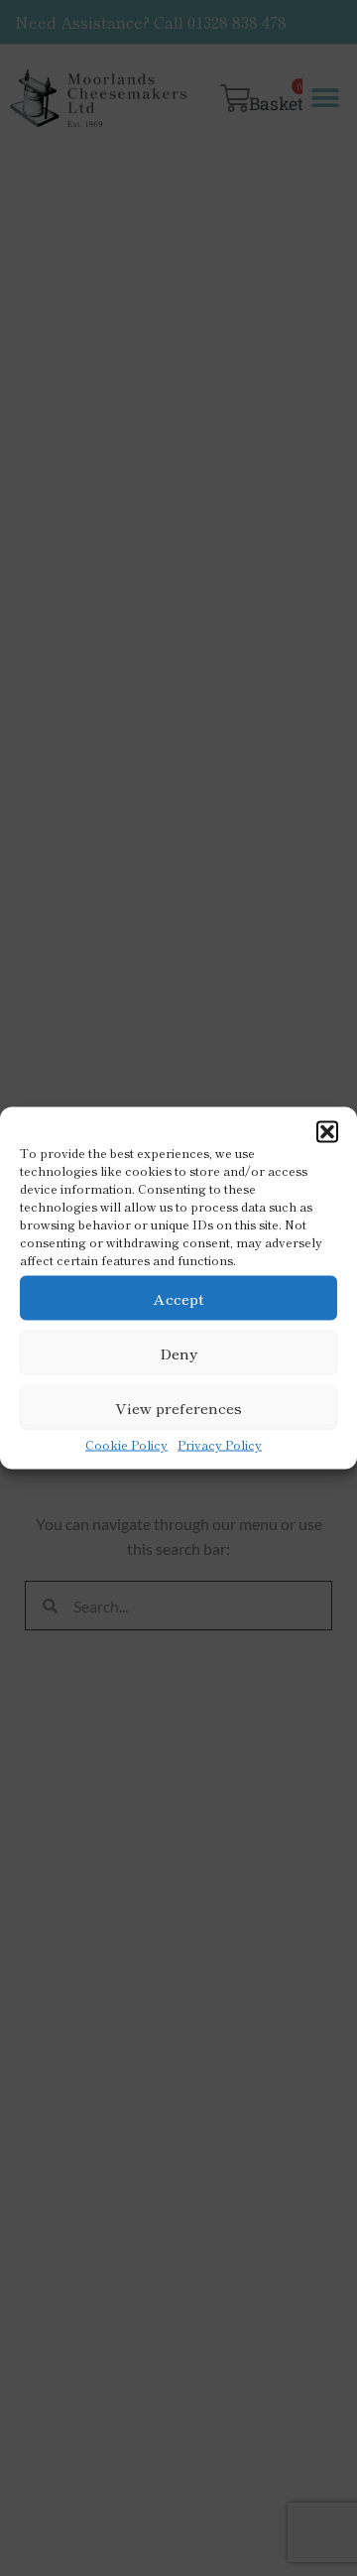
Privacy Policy (220, 1444)
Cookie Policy (126, 1444)
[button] (327, 1132)
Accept (179, 1297)
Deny (178, 1352)
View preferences (178, 1407)
